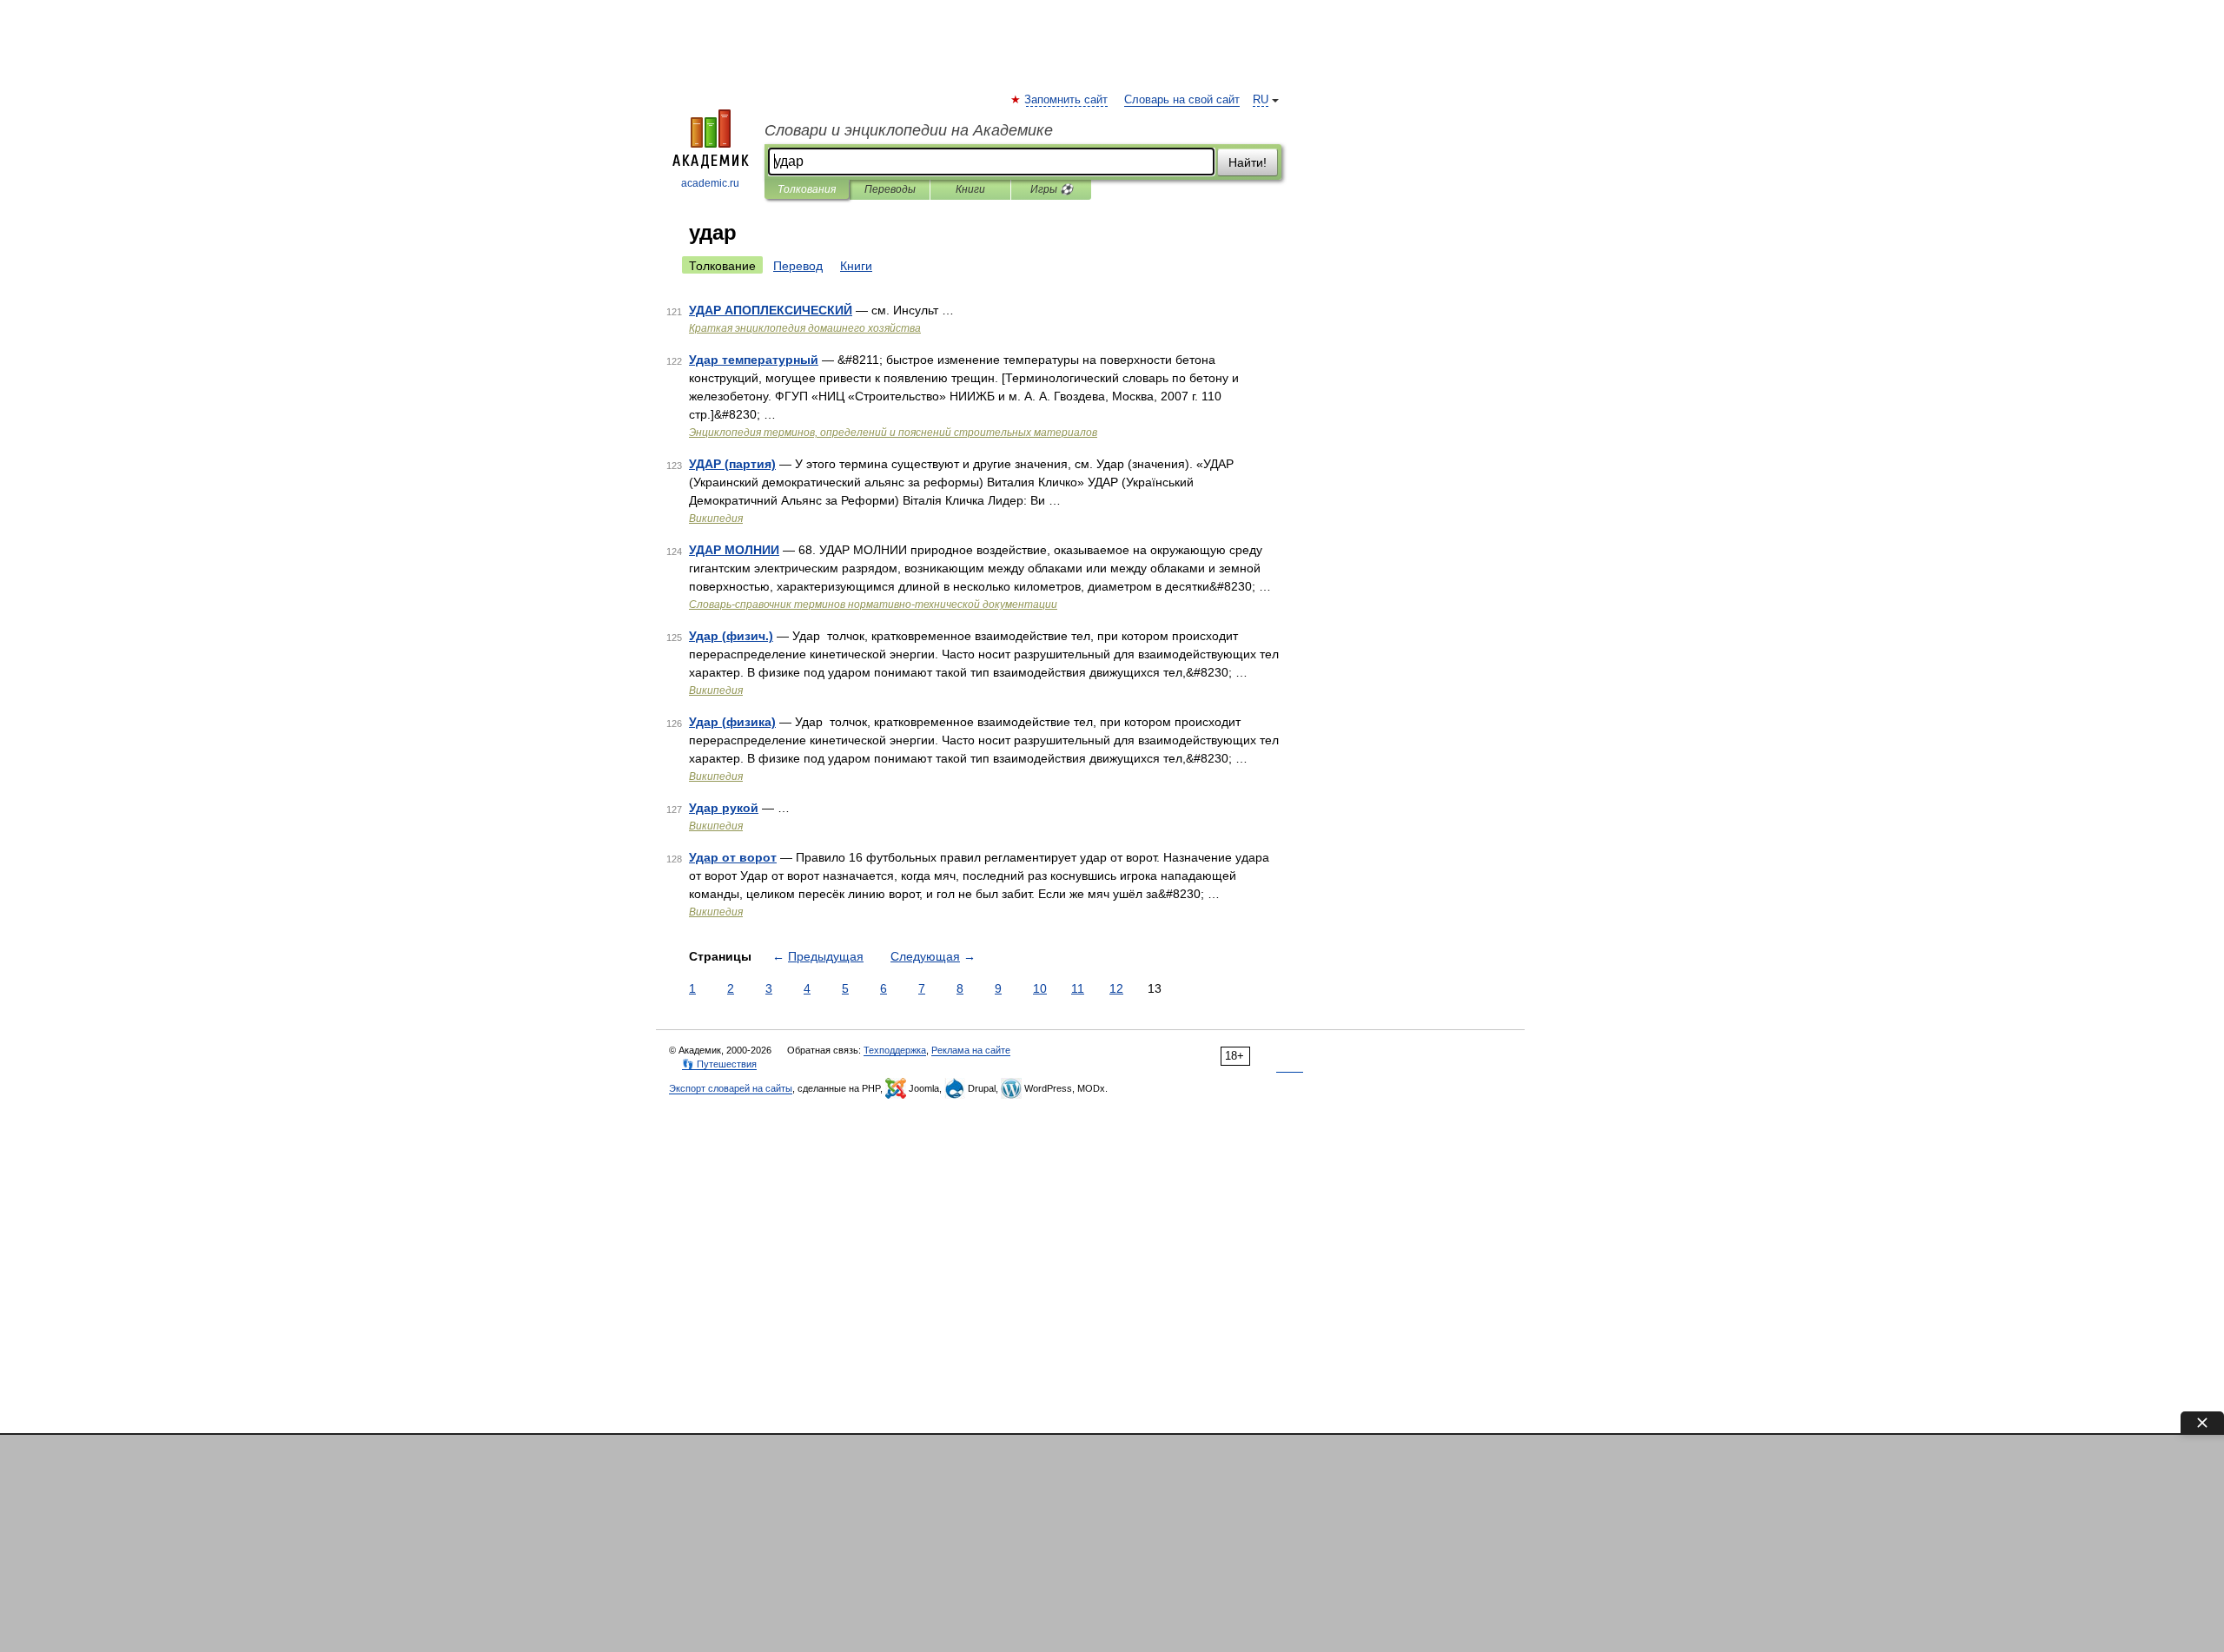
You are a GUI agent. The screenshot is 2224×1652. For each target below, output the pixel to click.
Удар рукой (724, 808)
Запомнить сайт (1067, 100)
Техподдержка (895, 1050)
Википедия (716, 519)
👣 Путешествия (719, 1064)
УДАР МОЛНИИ (734, 550)
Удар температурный (754, 360)
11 (1078, 988)
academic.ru (710, 183)
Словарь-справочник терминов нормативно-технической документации (873, 605)
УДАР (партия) (732, 464)
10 (1040, 988)
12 (1116, 988)
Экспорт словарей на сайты (731, 1088)
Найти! (1248, 162)
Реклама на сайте (971, 1050)
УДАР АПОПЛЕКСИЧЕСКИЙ (771, 310)
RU (1261, 100)
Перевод (798, 266)
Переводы (890, 189)
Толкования (807, 189)
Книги (970, 189)
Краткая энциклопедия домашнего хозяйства (805, 328)
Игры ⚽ (1052, 189)
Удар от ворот (733, 857)
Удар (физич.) (731, 636)
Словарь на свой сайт (1182, 100)
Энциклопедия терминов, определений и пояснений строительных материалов (893, 433)
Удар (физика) (732, 722)
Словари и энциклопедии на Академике (909, 130)
